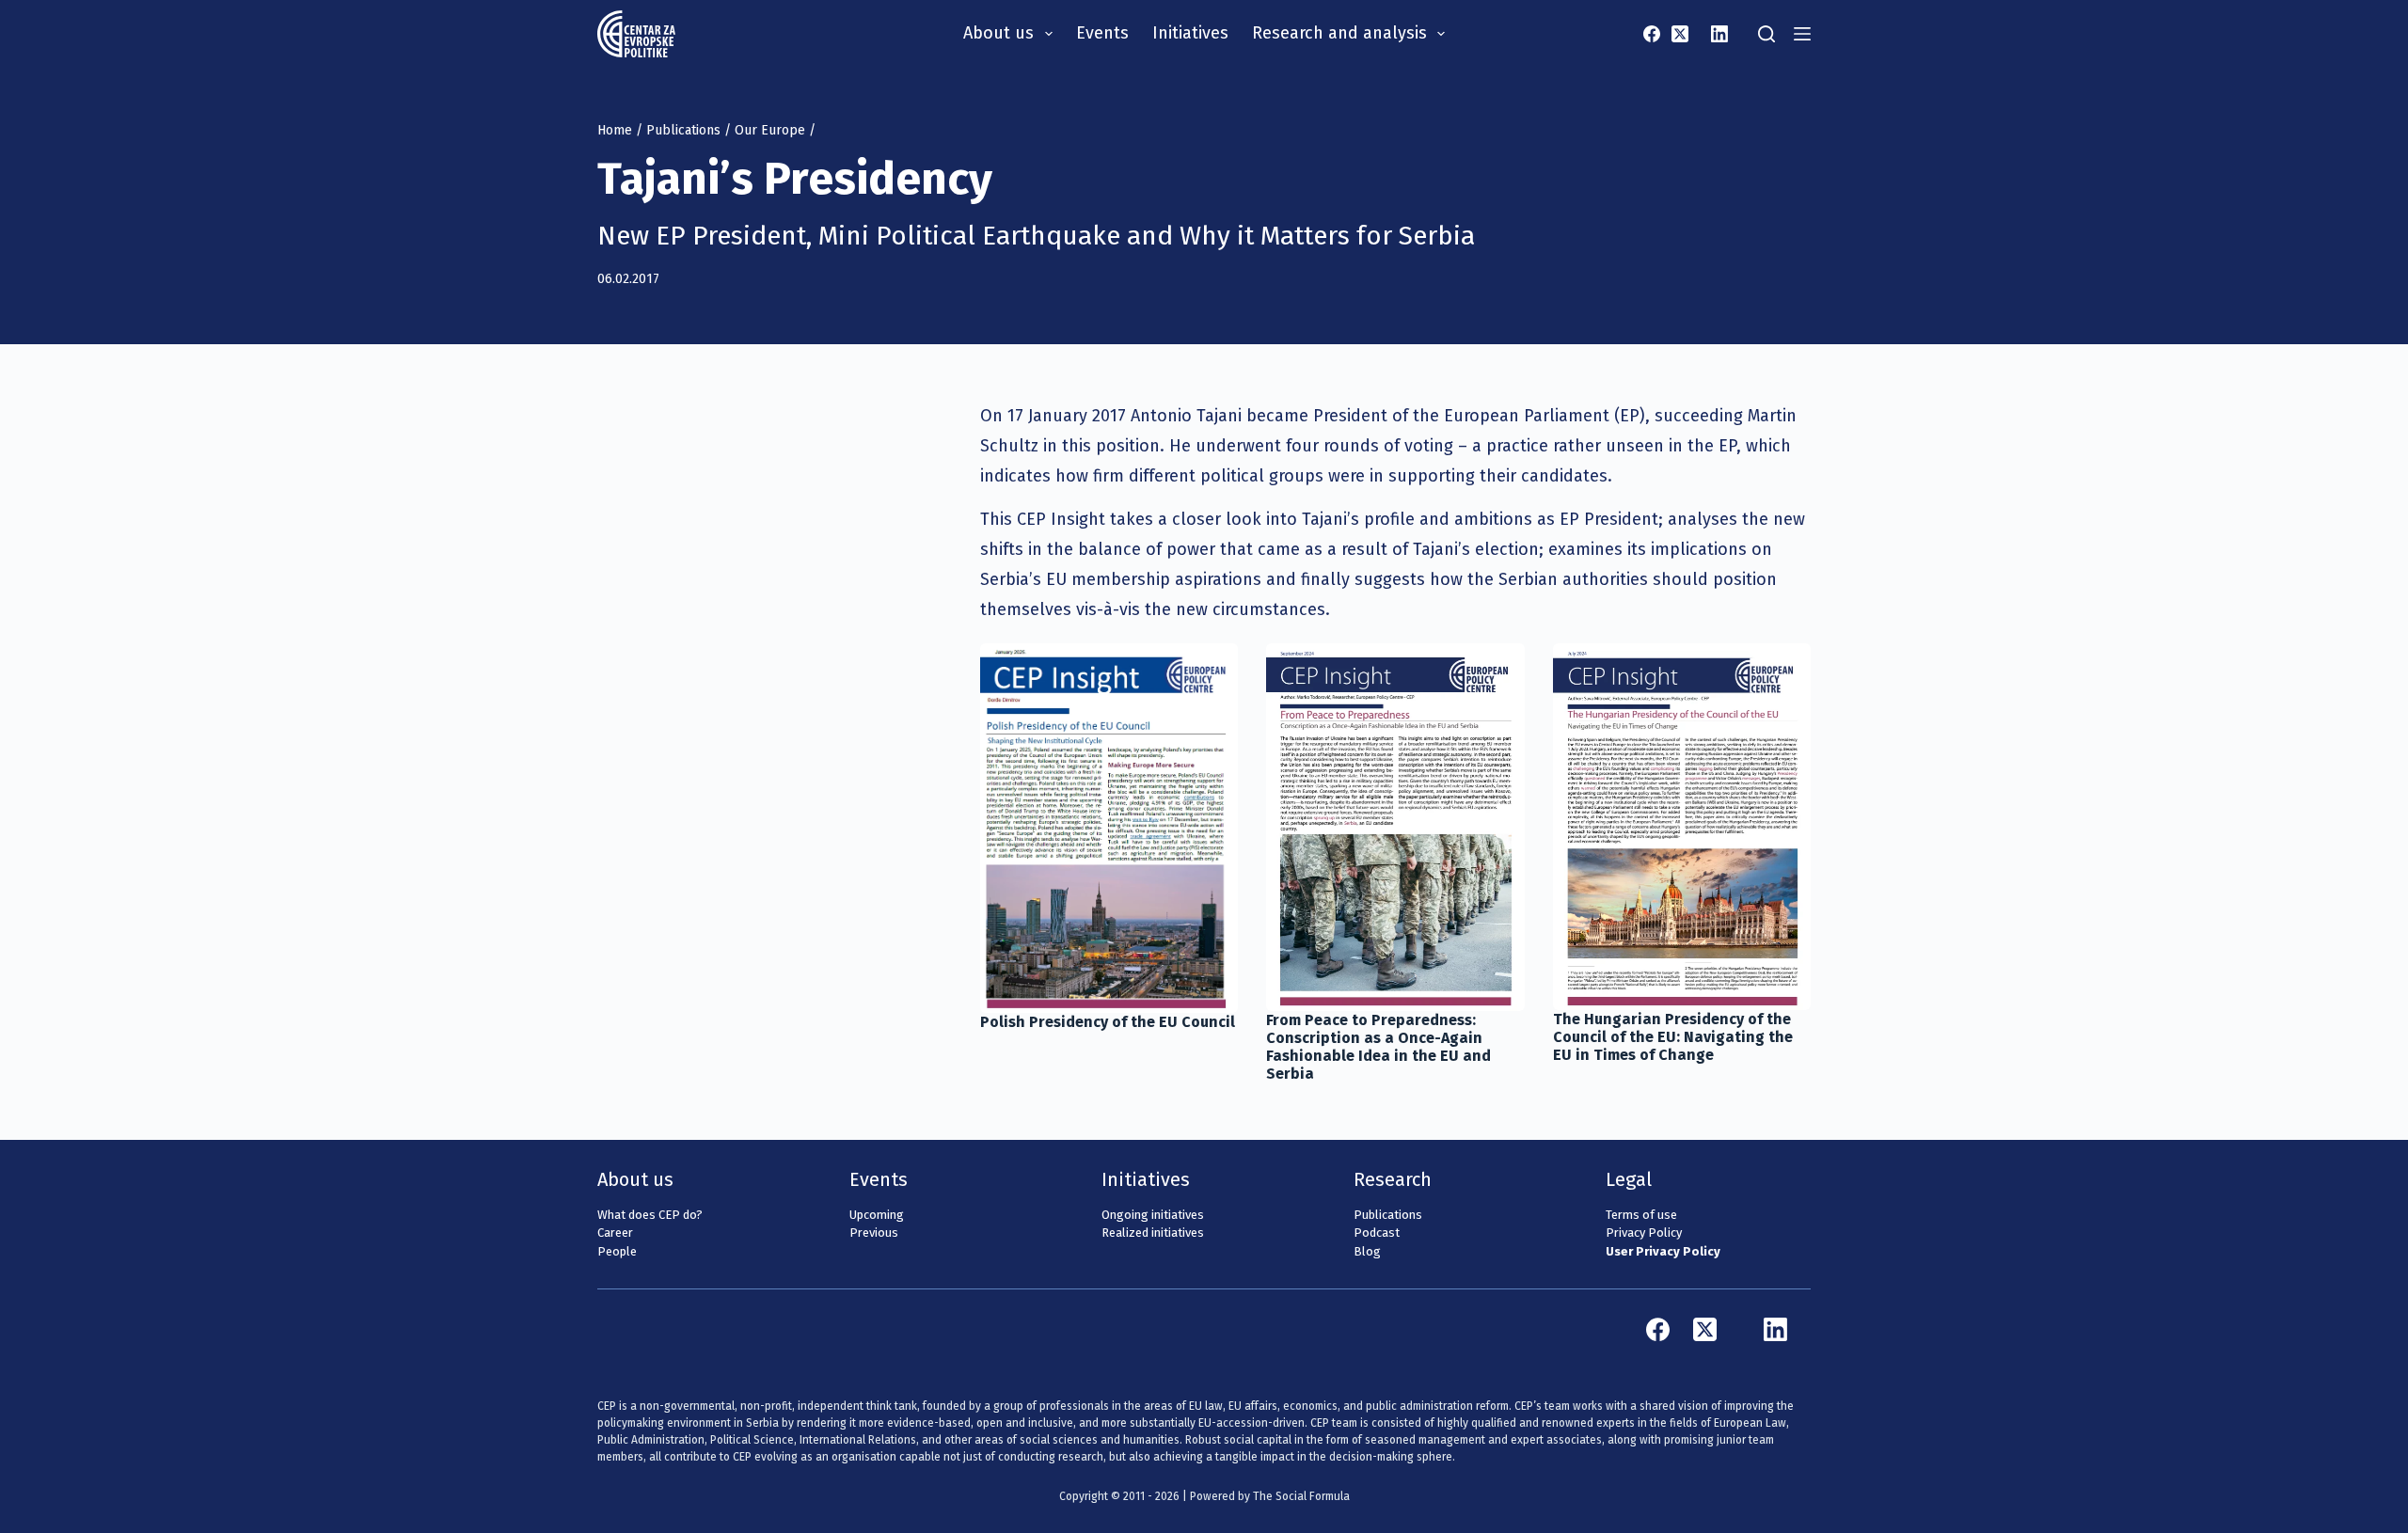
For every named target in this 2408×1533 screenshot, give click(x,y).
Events (1102, 33)
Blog (1367, 1251)
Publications (683, 130)
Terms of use (1641, 1215)
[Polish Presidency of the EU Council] (1109, 828)
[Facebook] (1652, 34)
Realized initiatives (1153, 1233)
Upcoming (877, 1215)
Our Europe (770, 130)
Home (615, 130)
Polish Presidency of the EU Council (1108, 1022)
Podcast (1377, 1233)
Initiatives (1190, 33)
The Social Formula (1301, 1496)
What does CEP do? (650, 1215)
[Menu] (1802, 34)
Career (615, 1233)
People (617, 1251)
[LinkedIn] (1719, 34)
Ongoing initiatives (1153, 1215)
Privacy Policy (1644, 1233)
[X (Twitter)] (1680, 34)
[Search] (1766, 34)
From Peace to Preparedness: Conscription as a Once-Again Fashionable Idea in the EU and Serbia (1378, 1047)
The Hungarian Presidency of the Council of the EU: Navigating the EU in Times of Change (1673, 1037)
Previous (874, 1233)
